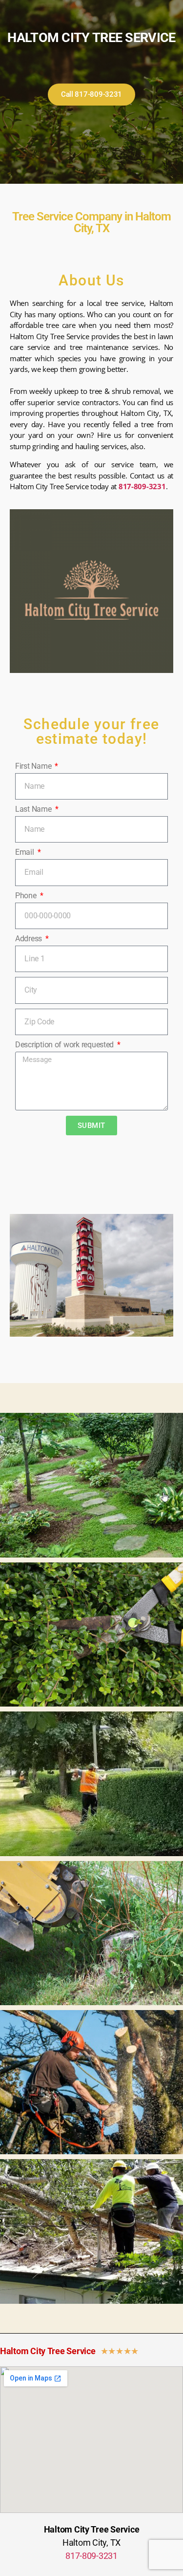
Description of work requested (65, 1045)
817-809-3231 (142, 486)
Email (25, 852)
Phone (27, 896)
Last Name (34, 809)
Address (30, 939)
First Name (34, 766)
